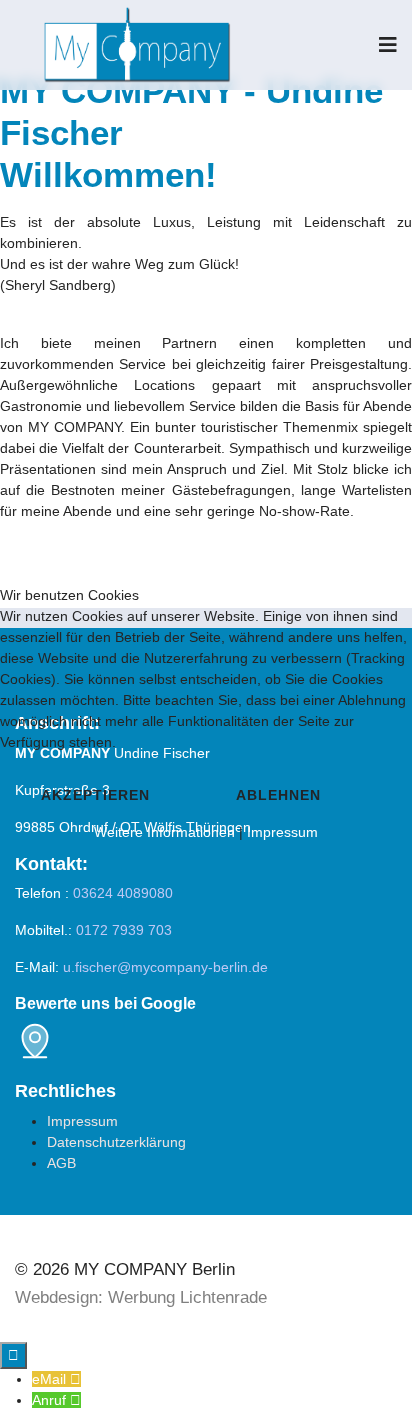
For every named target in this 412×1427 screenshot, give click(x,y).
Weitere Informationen (164, 832)
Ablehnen (278, 795)
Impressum (282, 832)
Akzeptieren (95, 795)
